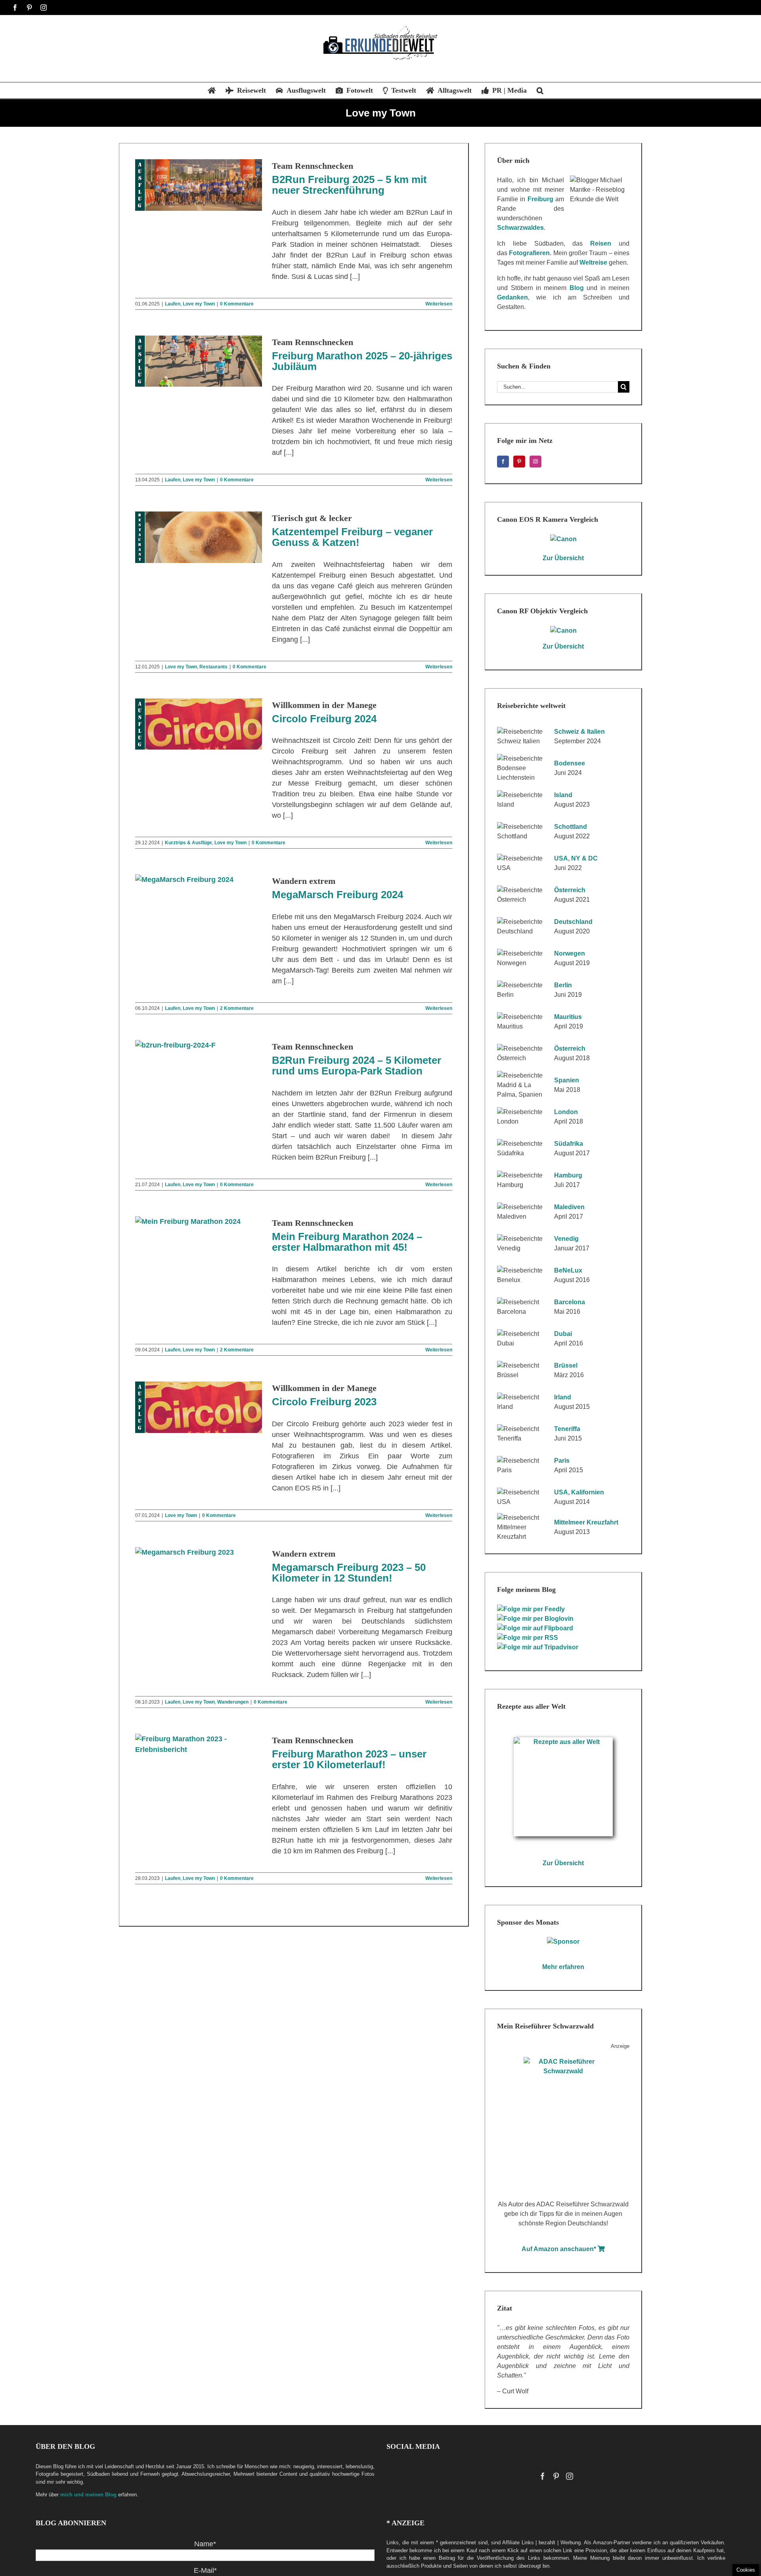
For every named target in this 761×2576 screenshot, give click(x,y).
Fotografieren (529, 253)
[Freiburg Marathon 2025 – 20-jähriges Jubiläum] (199, 361)
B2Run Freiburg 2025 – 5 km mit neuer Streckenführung (349, 185)
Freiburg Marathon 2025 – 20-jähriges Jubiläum (362, 361)
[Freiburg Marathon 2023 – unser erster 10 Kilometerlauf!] (199, 1759)
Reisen (601, 243)
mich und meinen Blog (88, 2495)
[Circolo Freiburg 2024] (199, 724)
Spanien (567, 1080)
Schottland (571, 827)
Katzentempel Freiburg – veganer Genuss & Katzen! (352, 537)
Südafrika (569, 1144)
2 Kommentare (237, 1008)
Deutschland (573, 922)
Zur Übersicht (563, 558)
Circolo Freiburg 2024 (324, 719)
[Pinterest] (519, 462)
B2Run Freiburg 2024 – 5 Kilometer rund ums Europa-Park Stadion (357, 1066)
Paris (562, 1461)
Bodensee (570, 763)
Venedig (566, 1239)
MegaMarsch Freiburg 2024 (337, 895)
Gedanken (512, 297)
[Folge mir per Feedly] (532, 1609)
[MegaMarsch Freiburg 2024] (199, 900)
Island (563, 795)
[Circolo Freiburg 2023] (199, 1407)
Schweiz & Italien (579, 732)
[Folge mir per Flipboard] (536, 1628)
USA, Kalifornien (579, 1492)
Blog (577, 288)
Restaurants (213, 667)
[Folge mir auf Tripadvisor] (539, 1647)
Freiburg (540, 199)
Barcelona (570, 1302)
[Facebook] (503, 462)
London (566, 1112)
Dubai (563, 1334)
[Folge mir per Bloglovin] (536, 1619)
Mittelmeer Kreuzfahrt (586, 1522)
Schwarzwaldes (520, 228)
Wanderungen (233, 1702)
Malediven (569, 1207)
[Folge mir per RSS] (529, 1638)
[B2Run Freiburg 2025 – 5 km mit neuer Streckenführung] (199, 185)
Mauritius (568, 1017)
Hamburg (568, 1175)
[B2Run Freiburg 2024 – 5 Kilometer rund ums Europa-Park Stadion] (199, 1066)
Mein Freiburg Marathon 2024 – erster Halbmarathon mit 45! (347, 1242)
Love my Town (199, 304)
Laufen (173, 304)
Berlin (563, 985)
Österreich (570, 890)
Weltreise (593, 262)
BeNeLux (568, 1270)
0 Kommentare (237, 304)
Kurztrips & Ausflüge (188, 843)
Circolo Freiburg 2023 (324, 1402)
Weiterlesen (439, 304)
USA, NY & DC (576, 858)
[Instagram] (535, 462)
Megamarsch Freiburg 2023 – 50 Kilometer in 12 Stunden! (349, 1573)
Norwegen (570, 953)
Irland (563, 1397)
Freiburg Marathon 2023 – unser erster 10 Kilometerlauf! (349, 1759)
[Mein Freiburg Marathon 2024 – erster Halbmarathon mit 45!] (199, 1242)
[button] (540, 90)
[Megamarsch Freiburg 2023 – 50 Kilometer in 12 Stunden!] (199, 1573)
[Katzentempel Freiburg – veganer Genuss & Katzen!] (199, 537)
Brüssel (566, 1365)
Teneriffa (567, 1429)
